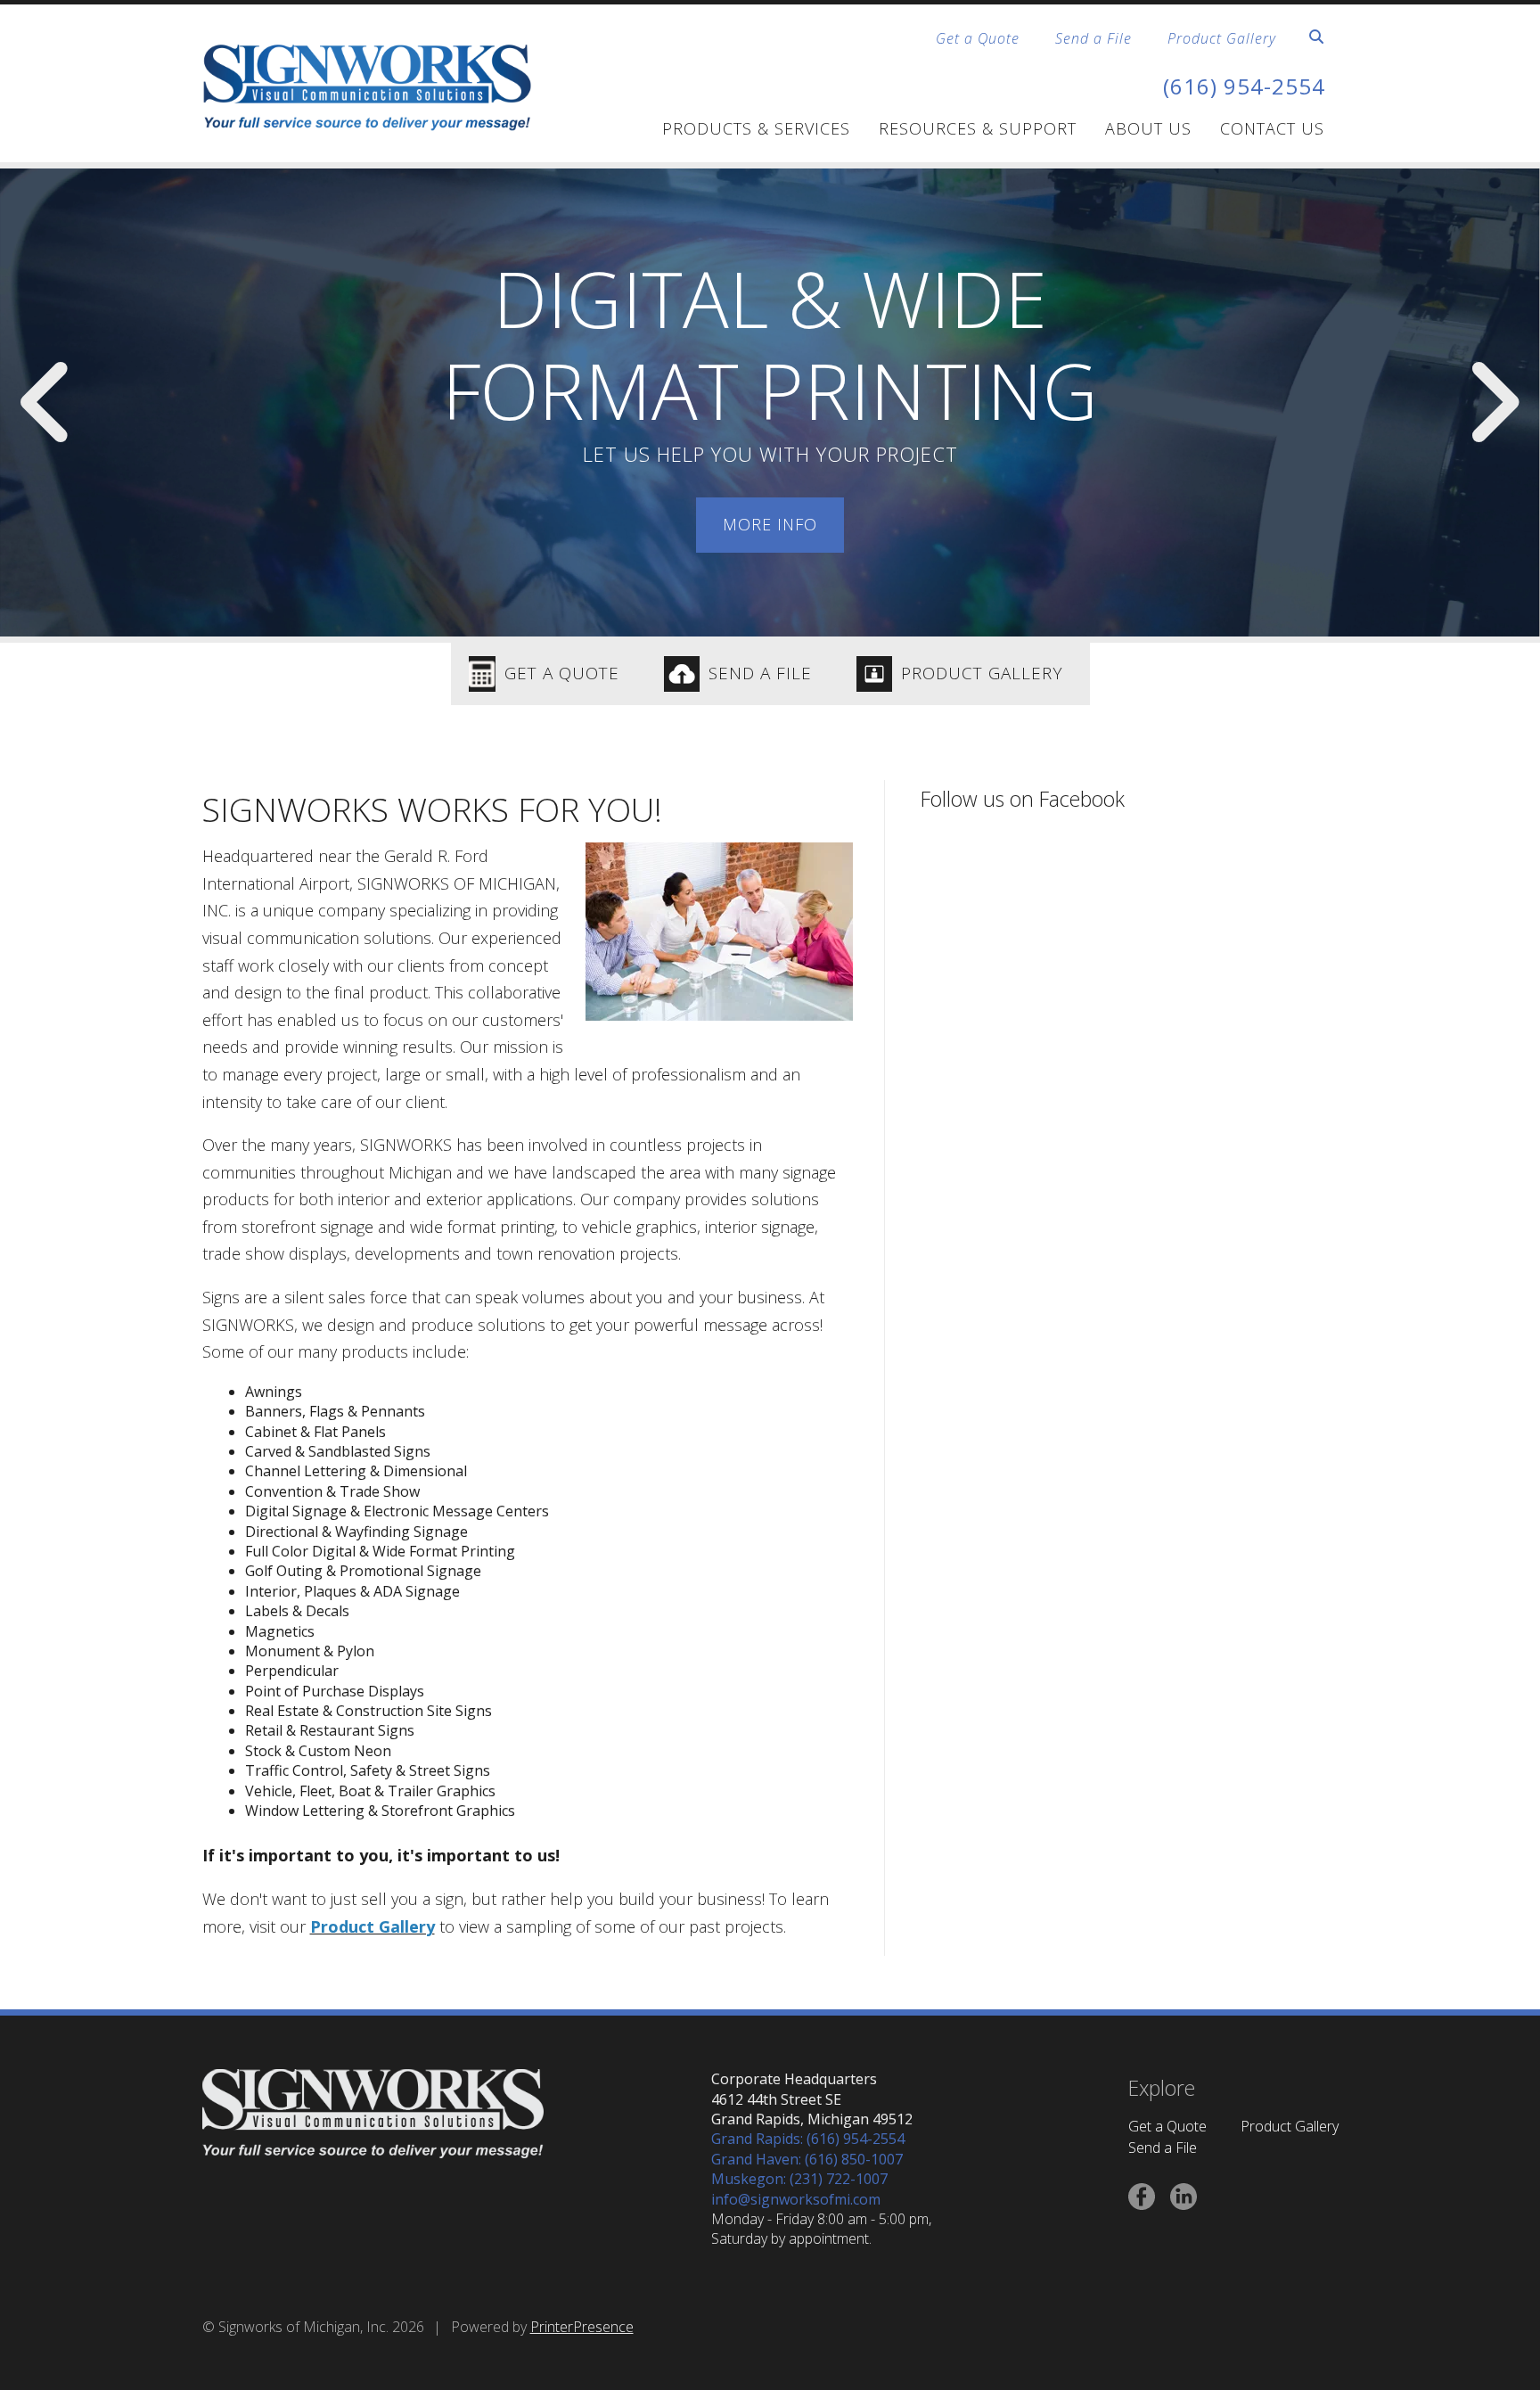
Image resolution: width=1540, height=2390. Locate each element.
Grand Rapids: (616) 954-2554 (808, 2139)
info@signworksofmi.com (796, 2199)
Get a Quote (978, 38)
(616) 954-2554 (1244, 86)
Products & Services (756, 128)
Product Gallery (1222, 38)
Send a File (1094, 38)
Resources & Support (978, 128)
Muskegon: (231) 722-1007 (799, 2179)
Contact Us (1272, 128)
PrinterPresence (582, 2327)
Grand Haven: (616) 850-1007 (807, 2159)
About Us (1148, 128)
